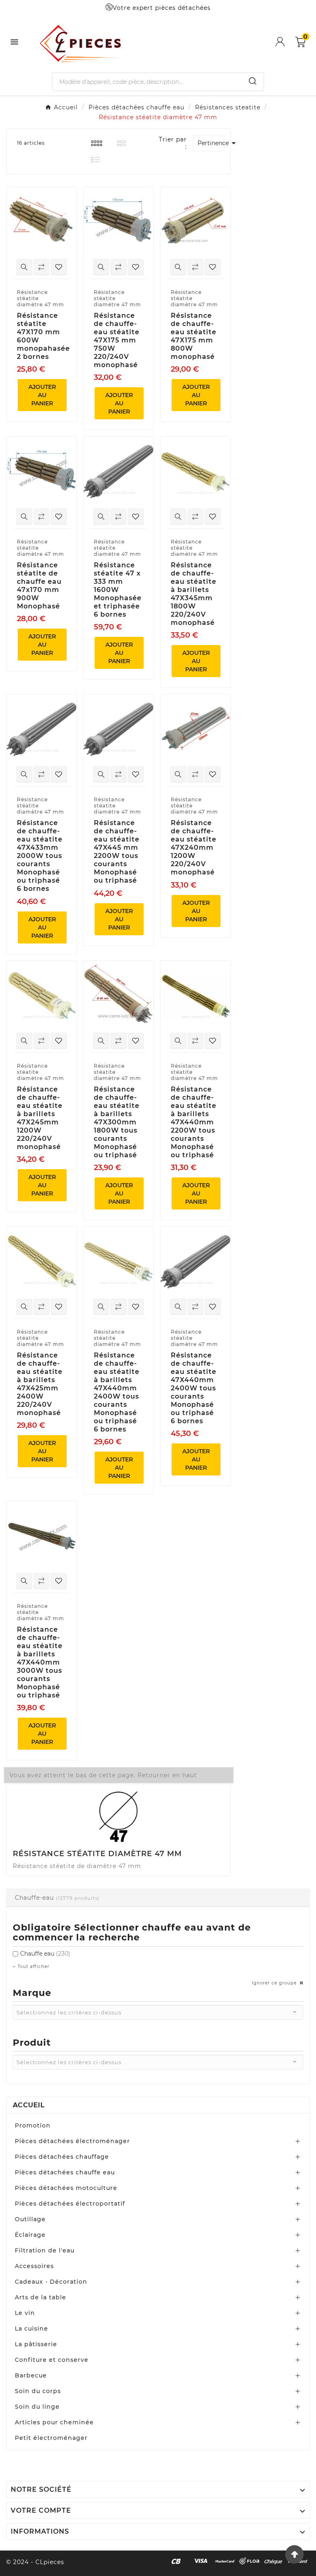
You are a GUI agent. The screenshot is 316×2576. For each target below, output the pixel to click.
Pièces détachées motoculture (66, 2188)
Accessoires (34, 2266)
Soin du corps (38, 2391)
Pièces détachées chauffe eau (65, 2172)
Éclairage (30, 2235)
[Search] (253, 81)
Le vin (25, 2313)
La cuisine (31, 2329)
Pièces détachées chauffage (62, 2157)
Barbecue (31, 2375)
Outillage (30, 2219)
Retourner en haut (167, 1775)
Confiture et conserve (52, 2360)
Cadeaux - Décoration (51, 2282)
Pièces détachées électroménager (72, 2141)
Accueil (29, 2105)
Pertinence (211, 143)
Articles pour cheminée (54, 2422)
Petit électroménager (51, 2438)
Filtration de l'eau (45, 2250)
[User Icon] (285, 42)
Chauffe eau (45, 1954)
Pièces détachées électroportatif (70, 2204)
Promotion (33, 2125)
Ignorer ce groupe (275, 1983)
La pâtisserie (36, 2344)
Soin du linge (37, 2407)
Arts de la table (41, 2297)
